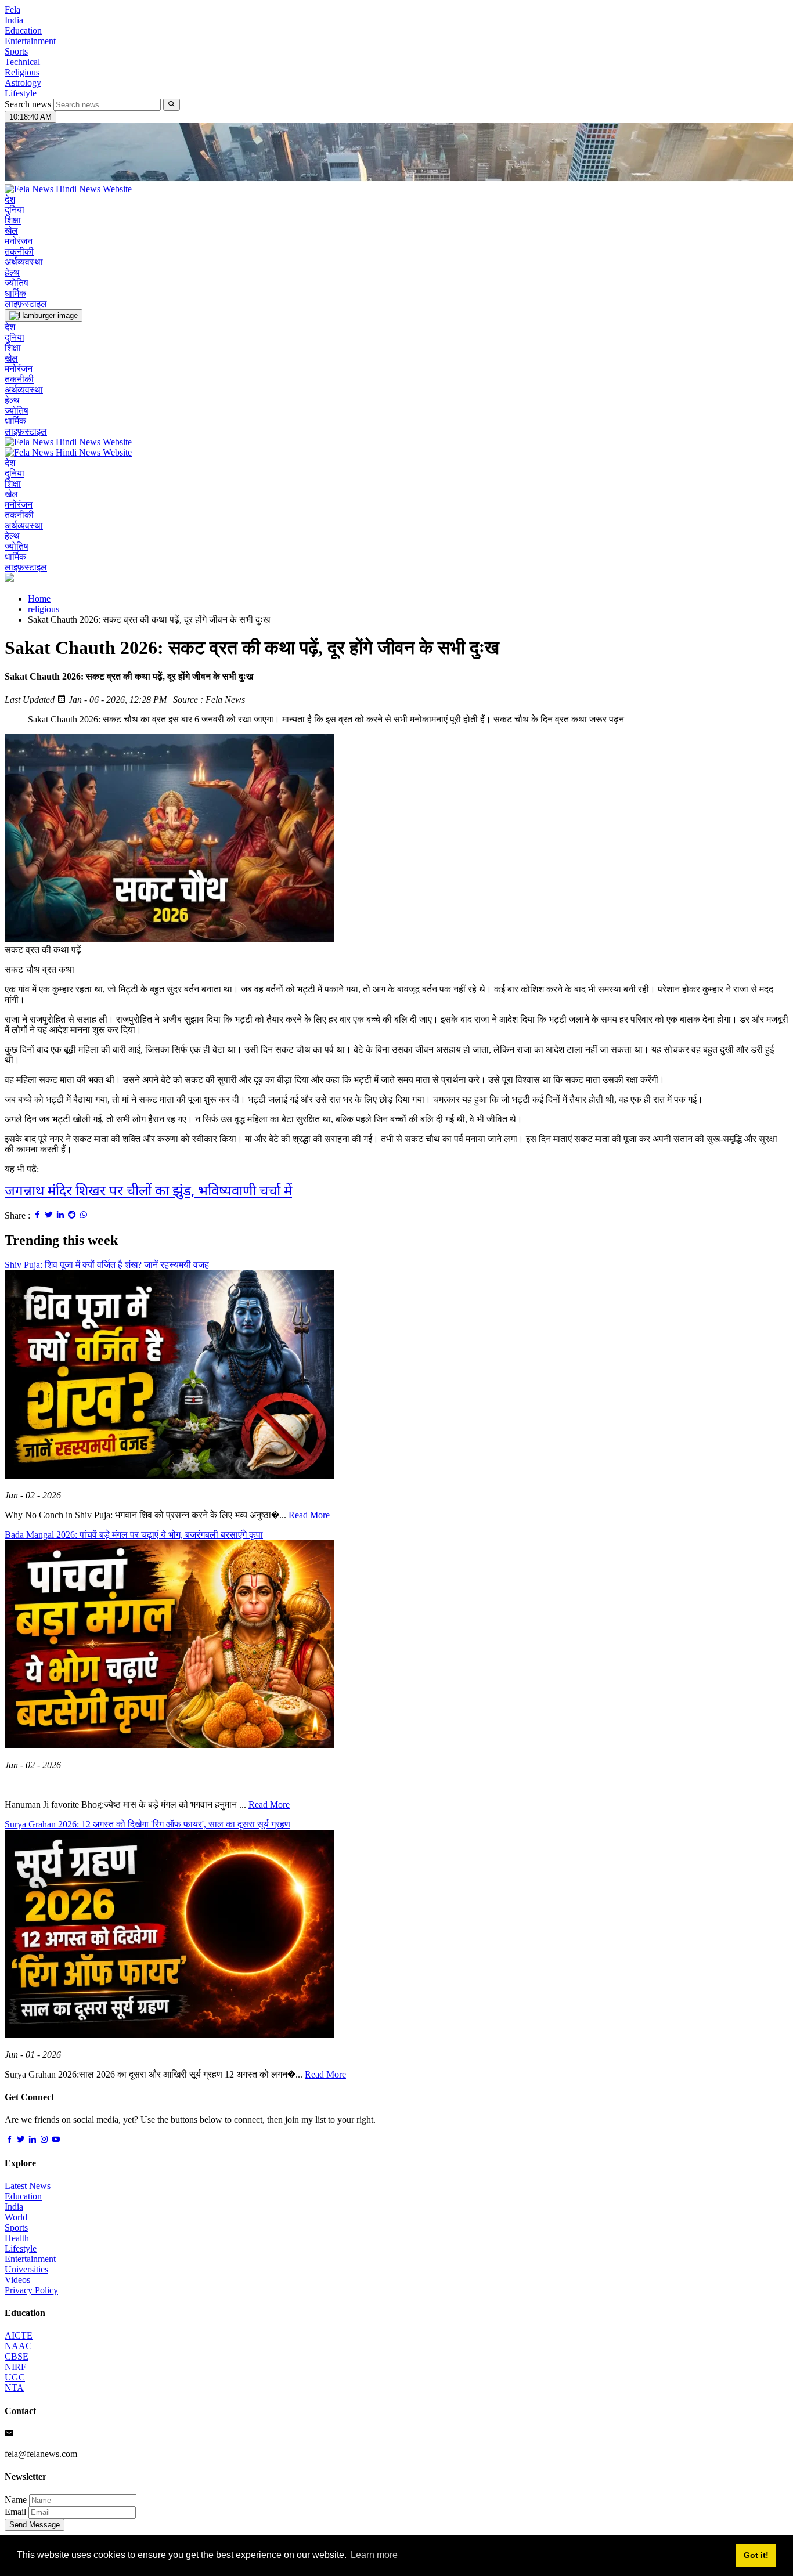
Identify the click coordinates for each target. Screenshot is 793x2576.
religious (44, 609)
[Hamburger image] (44, 316)
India (14, 20)
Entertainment (30, 41)
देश (10, 199)
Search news (28, 104)
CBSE (17, 2356)
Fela (12, 10)
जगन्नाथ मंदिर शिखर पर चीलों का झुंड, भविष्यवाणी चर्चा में (148, 1192)
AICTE (19, 2335)
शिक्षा (13, 220)
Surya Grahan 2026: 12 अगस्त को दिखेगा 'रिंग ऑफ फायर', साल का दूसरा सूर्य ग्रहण (147, 1824)
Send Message (35, 2525)
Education (23, 30)
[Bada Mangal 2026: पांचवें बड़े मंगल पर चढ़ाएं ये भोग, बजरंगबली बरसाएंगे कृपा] (169, 1745)
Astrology (23, 83)
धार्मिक (15, 293)
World (16, 2217)
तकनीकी (19, 252)
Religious (22, 72)
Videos (17, 2280)
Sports (16, 51)
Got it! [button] (756, 2555)
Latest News (28, 2186)
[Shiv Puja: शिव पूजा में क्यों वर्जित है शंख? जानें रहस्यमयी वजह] (169, 1475)
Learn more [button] (374, 2555)
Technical (22, 62)
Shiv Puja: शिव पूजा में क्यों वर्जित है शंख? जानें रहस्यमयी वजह (107, 1265)
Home (39, 599)
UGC (15, 2377)
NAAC (18, 2346)
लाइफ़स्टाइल (26, 304)
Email (15, 2512)
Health (17, 2238)
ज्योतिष (17, 283)
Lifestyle (21, 93)
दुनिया (15, 210)
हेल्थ (12, 272)
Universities (26, 2269)
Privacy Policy (31, 2290)
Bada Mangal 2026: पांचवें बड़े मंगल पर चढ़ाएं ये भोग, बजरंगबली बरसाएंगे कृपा (134, 1535)
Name (16, 2500)
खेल (11, 231)
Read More (309, 1515)
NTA (14, 2388)
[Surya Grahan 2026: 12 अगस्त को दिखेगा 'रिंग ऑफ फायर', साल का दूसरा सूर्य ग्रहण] (169, 2035)
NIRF (15, 2367)
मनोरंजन (19, 241)
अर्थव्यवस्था (24, 262)
